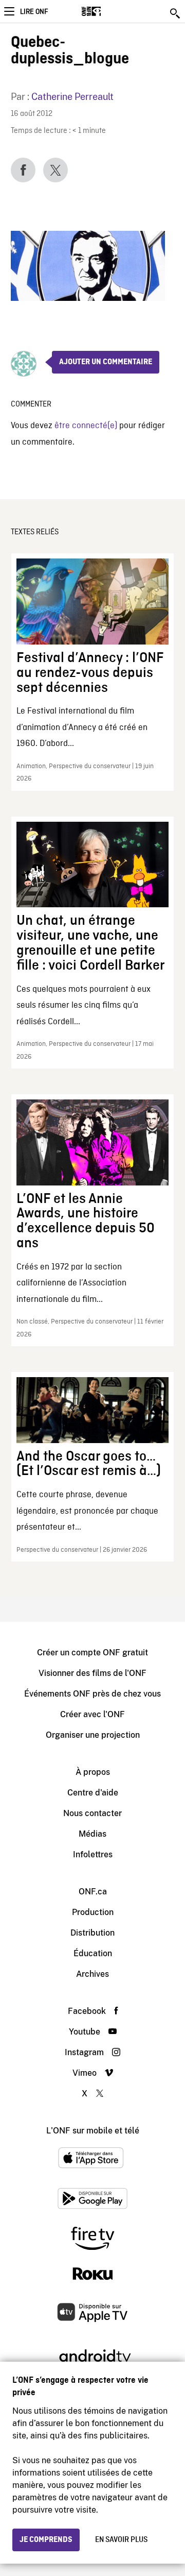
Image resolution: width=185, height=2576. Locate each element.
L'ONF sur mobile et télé (93, 2131)
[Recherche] (176, 13)
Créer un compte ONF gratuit (92, 1653)
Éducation (93, 1953)
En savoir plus (121, 2540)
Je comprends (46, 2540)
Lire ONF (34, 12)
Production (93, 1912)
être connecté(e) (86, 426)
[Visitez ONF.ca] (109, 11)
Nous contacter (92, 1813)
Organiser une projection (93, 1735)
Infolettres (93, 1854)
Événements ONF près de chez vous (92, 1694)
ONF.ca (93, 1892)
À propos (93, 1772)
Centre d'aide (93, 1793)
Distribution (92, 1933)
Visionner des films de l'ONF (92, 1673)
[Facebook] (23, 170)
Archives (92, 1974)
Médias (92, 1834)
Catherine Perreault (72, 97)
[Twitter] (55, 170)
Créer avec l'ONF (92, 1714)
